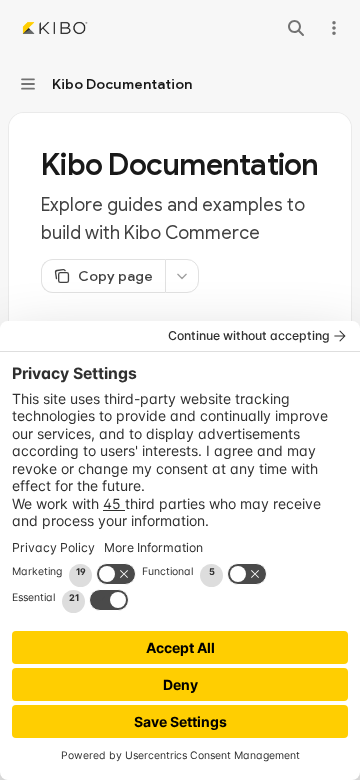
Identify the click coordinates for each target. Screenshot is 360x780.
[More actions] (334, 28)
